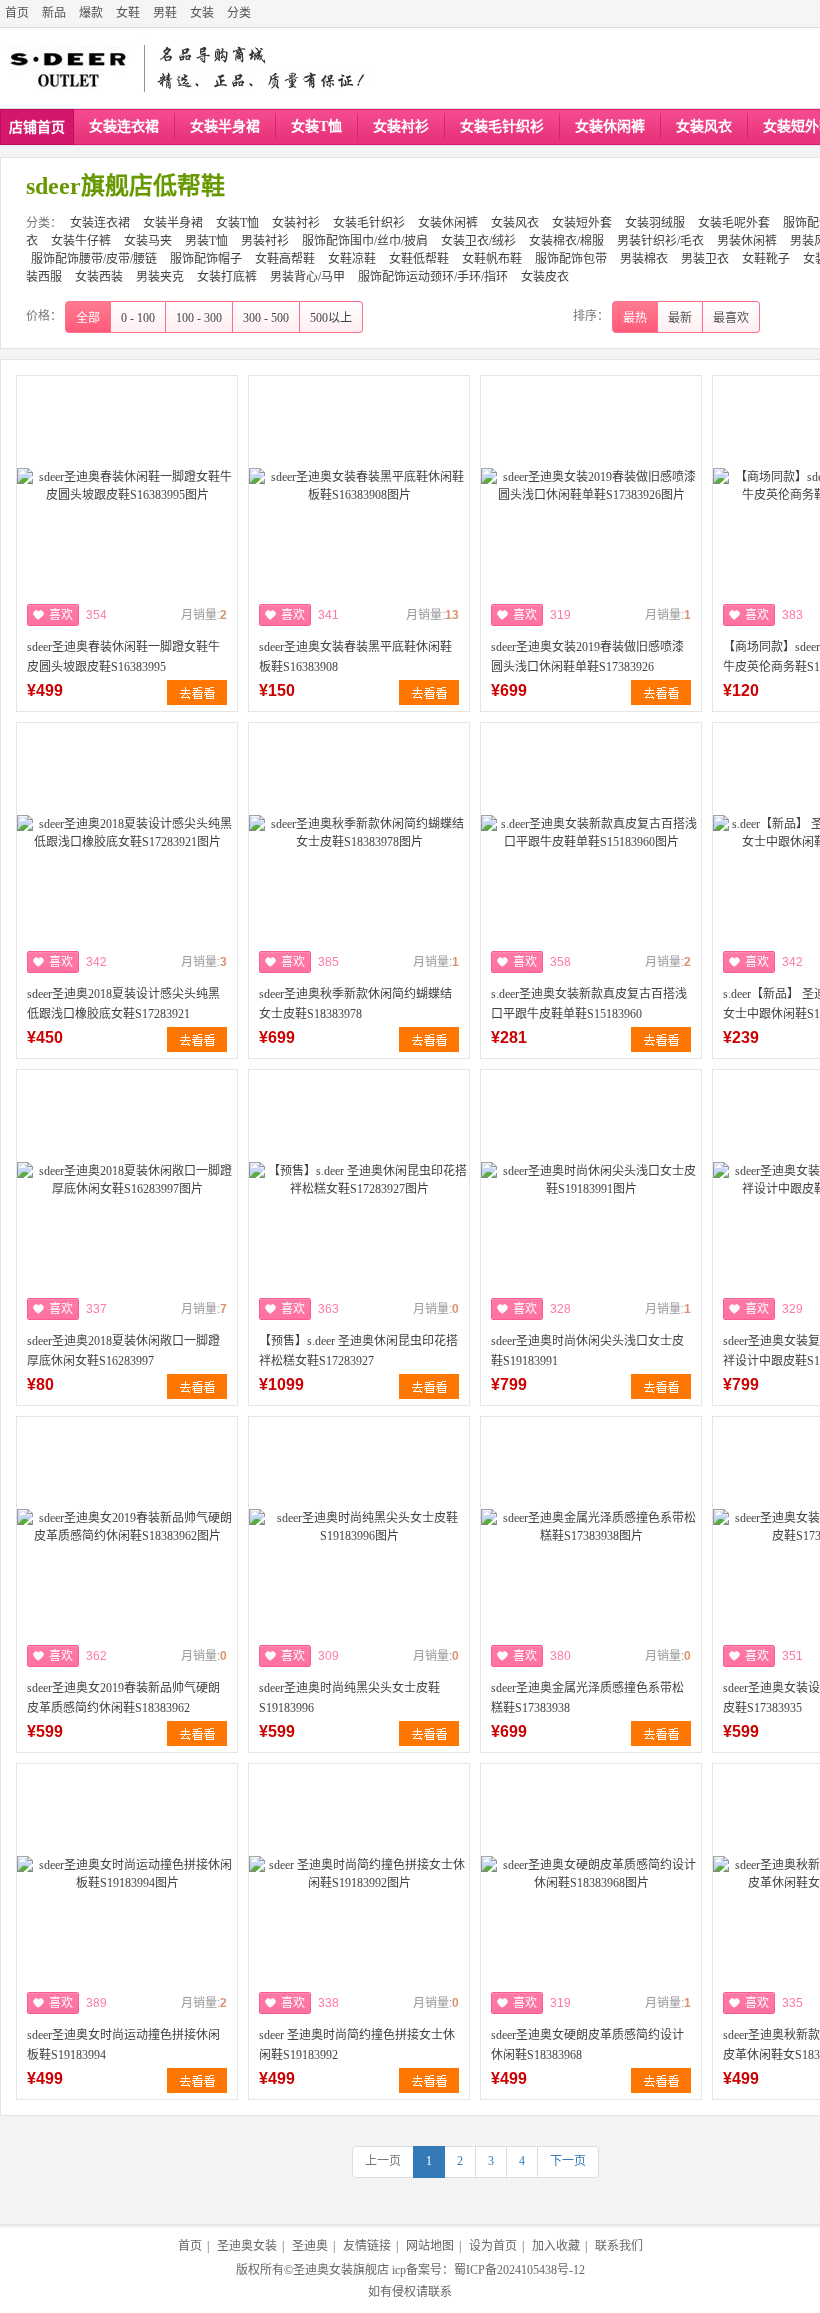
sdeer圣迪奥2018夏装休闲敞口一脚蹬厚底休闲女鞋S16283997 (123, 1351)
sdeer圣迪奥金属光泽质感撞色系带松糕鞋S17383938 (587, 1698)
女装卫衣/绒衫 (478, 241)
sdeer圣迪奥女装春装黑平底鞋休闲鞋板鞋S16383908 (355, 657)
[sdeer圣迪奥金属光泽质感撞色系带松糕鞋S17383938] (591, 1527)
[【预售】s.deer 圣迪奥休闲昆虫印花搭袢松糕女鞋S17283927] (359, 1180)
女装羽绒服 (655, 223)
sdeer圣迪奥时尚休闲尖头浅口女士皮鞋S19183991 (587, 1351)
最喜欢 (731, 318)
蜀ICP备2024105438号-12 (519, 2270)
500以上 (331, 318)
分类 (239, 13)
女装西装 (99, 277)
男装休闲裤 (747, 241)
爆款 (91, 13)
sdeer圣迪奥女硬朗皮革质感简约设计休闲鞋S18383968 (587, 2045)
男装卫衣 (705, 259)
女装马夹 (148, 241)
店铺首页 (37, 127)
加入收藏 (556, 2246)
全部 (88, 318)
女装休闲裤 (610, 126)
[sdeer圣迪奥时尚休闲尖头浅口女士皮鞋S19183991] (591, 1180)
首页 (17, 13)
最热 (635, 318)
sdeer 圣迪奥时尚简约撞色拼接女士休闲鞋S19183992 (357, 2045)
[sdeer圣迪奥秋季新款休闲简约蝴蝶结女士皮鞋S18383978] (359, 833)
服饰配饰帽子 (206, 259)
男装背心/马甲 (307, 277)
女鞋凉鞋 (352, 259)
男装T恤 (206, 241)
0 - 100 (138, 318)
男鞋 (165, 13)
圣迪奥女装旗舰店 (341, 2270)
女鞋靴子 (766, 259)
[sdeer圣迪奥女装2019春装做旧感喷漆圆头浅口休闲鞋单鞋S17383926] (591, 486)
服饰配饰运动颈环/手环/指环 (433, 277)
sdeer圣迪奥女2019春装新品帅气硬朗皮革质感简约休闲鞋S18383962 (123, 1698)
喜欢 (61, 615)
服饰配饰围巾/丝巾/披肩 (365, 241)
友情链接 (367, 2246)
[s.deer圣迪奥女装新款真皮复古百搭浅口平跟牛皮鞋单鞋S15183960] (591, 833)
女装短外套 (582, 223)
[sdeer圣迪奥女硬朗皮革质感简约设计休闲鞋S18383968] (591, 1874)
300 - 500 (266, 318)
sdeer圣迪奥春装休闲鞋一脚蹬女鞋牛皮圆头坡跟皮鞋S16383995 (123, 657)
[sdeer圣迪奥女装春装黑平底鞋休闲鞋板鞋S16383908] (359, 486)
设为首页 (493, 2246)
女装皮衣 (545, 277)
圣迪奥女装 (247, 2246)
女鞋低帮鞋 (419, 259)
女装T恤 (316, 126)
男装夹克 (160, 277)
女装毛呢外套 (734, 223)
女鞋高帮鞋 (285, 259)
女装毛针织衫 (502, 126)
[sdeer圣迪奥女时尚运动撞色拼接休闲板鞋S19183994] (127, 1874)
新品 (54, 13)
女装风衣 (704, 126)
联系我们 (619, 2246)
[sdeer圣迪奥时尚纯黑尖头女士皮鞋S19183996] (359, 1527)
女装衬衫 (401, 126)
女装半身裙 (225, 126)
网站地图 (430, 2246)
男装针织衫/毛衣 (660, 241)
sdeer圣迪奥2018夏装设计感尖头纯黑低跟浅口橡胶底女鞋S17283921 (123, 1004)
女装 (202, 13)
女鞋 (128, 13)
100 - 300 (199, 318)
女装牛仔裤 (81, 241)
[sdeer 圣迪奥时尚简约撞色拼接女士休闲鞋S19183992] (359, 1874)
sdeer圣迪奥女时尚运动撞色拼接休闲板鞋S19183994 (123, 2045)
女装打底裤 (227, 277)
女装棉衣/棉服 (566, 241)
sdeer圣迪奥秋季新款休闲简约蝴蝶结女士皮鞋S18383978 (355, 1004)
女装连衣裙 (124, 126)
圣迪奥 (310, 2246)
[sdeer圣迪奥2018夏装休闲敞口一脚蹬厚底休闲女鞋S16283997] (127, 1180)
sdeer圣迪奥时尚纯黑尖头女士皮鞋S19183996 (349, 1698)
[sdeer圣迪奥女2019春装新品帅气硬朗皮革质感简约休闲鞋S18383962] (127, 1527)
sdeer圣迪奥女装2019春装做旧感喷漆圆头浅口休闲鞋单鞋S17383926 (587, 657)
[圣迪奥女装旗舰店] (69, 68)
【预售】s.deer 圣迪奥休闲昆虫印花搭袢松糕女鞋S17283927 (358, 1351)
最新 (680, 318)
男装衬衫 (265, 241)
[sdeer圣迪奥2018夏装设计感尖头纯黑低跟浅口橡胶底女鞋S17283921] (127, 833)
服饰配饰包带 (571, 259)
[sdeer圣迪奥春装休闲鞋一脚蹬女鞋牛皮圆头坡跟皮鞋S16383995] (127, 486)
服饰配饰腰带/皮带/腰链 (94, 259)
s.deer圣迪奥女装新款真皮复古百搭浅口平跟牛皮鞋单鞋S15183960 (589, 1004)
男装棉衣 (644, 259)
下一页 (568, 2161)
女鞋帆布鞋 (492, 259)
